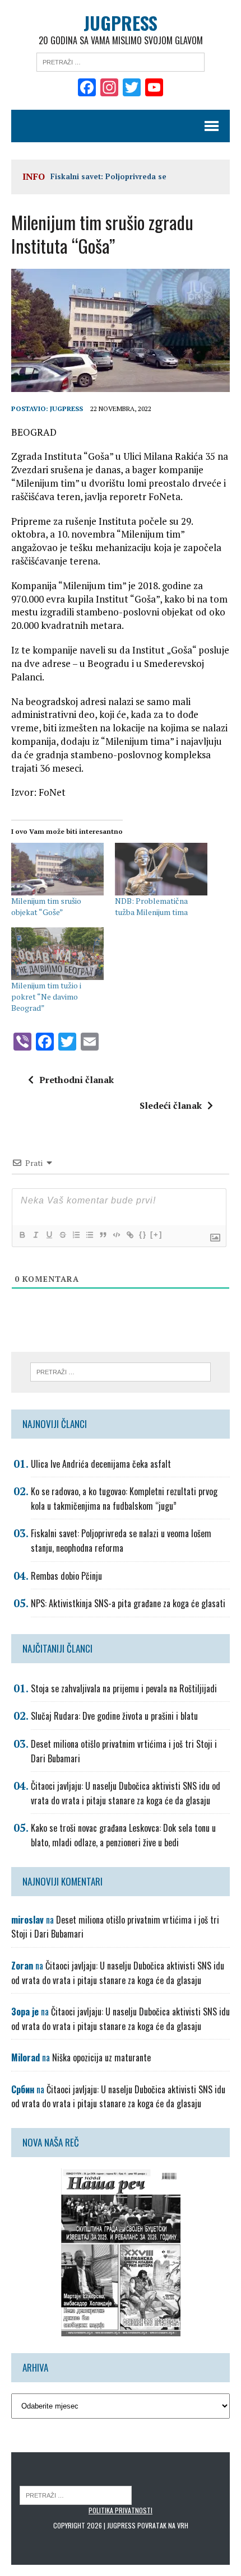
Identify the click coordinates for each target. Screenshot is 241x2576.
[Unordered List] (89, 1235)
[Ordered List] (76, 1235)
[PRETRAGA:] (76, 2495)
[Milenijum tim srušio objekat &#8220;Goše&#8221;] (57, 869)
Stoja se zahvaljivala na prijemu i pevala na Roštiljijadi (124, 1688)
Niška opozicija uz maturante (101, 2057)
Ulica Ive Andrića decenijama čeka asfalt (101, 1464)
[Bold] (22, 1235)
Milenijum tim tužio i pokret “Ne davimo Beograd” (46, 997)
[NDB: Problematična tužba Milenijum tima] (161, 869)
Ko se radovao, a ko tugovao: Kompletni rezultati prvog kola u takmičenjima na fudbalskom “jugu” (124, 1499)
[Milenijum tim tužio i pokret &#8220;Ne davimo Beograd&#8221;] (57, 954)
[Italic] (35, 1235)
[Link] (129, 1235)
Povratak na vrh (163, 2525)
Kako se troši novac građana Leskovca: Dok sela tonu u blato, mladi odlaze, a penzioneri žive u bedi (123, 1835)
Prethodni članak (77, 1080)
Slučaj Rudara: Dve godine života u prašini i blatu (114, 1716)
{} (143, 1235)
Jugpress (66, 409)
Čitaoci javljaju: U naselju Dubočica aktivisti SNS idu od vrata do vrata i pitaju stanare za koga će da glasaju (126, 1793)
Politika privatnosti (121, 2510)
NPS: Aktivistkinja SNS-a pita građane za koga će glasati (128, 1603)
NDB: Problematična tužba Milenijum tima (151, 906)
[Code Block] (116, 1235)
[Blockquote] (103, 1235)
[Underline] (49, 1235)
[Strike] (62, 1235)
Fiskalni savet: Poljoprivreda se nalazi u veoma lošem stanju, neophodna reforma (121, 1541)
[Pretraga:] (121, 61)
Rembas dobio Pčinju (66, 1576)
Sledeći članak (171, 1105)
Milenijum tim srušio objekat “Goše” (46, 906)
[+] (156, 1235)
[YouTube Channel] (154, 88)
